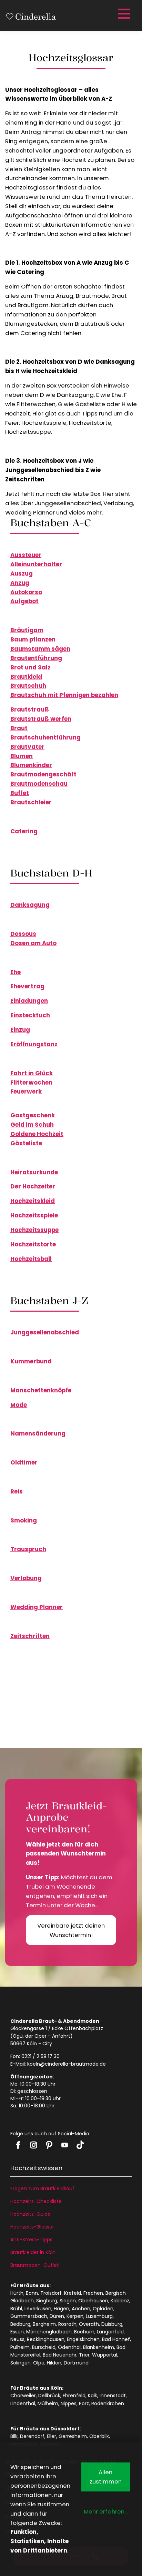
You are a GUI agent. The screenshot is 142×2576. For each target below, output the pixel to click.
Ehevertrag (27, 986)
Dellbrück (49, 2396)
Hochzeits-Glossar (32, 2227)
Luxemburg (99, 2316)
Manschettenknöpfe (41, 1390)
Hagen (62, 2309)
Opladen (103, 2309)
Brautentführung (36, 658)
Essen (17, 2332)
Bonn (32, 2293)
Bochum (84, 2332)
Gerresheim (73, 2436)
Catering (24, 831)
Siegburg (47, 2301)
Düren (57, 2316)
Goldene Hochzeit (37, 1134)
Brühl (16, 2309)
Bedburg (20, 2324)
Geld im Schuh (32, 1125)
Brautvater (27, 747)
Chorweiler (23, 2396)
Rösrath (67, 2324)
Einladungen (29, 1001)
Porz (84, 2403)
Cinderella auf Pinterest (49, 2145)
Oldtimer (24, 1462)
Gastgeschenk (33, 1115)
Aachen (81, 2309)
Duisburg (112, 2324)
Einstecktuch (30, 1015)
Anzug (20, 583)
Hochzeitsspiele (34, 1215)
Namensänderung (38, 1433)
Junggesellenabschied (45, 1332)
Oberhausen (93, 2301)
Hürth (17, 2293)
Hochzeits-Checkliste (36, 2201)
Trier (84, 2355)
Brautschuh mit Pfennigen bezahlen (64, 695)
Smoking (24, 1520)
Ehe (16, 972)
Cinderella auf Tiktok (80, 2145)
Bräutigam (27, 630)
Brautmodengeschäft (43, 774)
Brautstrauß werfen (41, 719)
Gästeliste (26, 1143)
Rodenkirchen (108, 2403)
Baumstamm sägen (40, 649)
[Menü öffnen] (123, 14)
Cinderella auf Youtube (65, 2145)
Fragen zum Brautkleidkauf (42, 2188)
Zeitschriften (30, 1636)
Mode (19, 1405)
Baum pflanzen (33, 639)
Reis (17, 1491)
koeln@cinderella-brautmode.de (67, 2064)
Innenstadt (113, 2396)
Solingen (21, 2363)
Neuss (17, 2339)
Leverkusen (38, 2309)
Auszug (22, 574)
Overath (89, 2324)
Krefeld (73, 2293)
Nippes (69, 2403)
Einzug (20, 1030)
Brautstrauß (30, 709)
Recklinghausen (46, 2339)
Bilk (14, 2436)
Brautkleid (26, 677)
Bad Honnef (116, 2339)
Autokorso (26, 592)
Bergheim (44, 2324)
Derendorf (32, 2436)
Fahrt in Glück (32, 1073)
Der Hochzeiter (33, 1186)
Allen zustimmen (106, 2477)
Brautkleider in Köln (33, 2252)
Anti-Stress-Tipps (31, 2240)
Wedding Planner (37, 1607)
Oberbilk (99, 2436)
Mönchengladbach (49, 2332)
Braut (19, 728)
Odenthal (69, 2347)
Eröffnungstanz (34, 1044)
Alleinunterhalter (36, 564)
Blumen (22, 756)
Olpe (39, 2363)
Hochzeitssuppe (34, 1230)
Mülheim (48, 2403)
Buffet (20, 793)
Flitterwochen (31, 1083)
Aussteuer (26, 555)
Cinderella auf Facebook (18, 2145)
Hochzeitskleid (33, 1201)
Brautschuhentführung (45, 737)
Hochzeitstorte (33, 1244)
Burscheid (44, 2347)
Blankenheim (99, 2347)
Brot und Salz (31, 667)
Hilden (54, 2363)
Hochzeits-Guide (31, 2214)
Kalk (93, 2396)
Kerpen (75, 2316)
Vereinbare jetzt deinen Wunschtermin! (71, 1930)
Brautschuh (28, 686)
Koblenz (120, 2301)
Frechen (93, 2293)
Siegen (68, 2301)
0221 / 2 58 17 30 (40, 2056)
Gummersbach (29, 2316)
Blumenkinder (31, 765)
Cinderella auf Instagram (34, 2145)
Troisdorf (51, 2293)
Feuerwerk (26, 1091)
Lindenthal (23, 2403)
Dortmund (76, 2363)
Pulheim (20, 2347)
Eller (52, 2436)
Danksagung (30, 905)
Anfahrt (61, 2036)
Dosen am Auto (33, 943)
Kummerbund (31, 1361)
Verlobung (26, 1578)
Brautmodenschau (39, 784)
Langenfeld (110, 2332)
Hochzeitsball (31, 1259)
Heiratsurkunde (34, 1172)
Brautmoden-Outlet (35, 2265)
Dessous (23, 934)
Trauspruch (28, 1549)
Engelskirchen (83, 2339)
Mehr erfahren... (106, 2511)
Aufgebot (24, 601)
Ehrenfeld (74, 2396)
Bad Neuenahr (60, 2355)
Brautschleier (31, 802)
